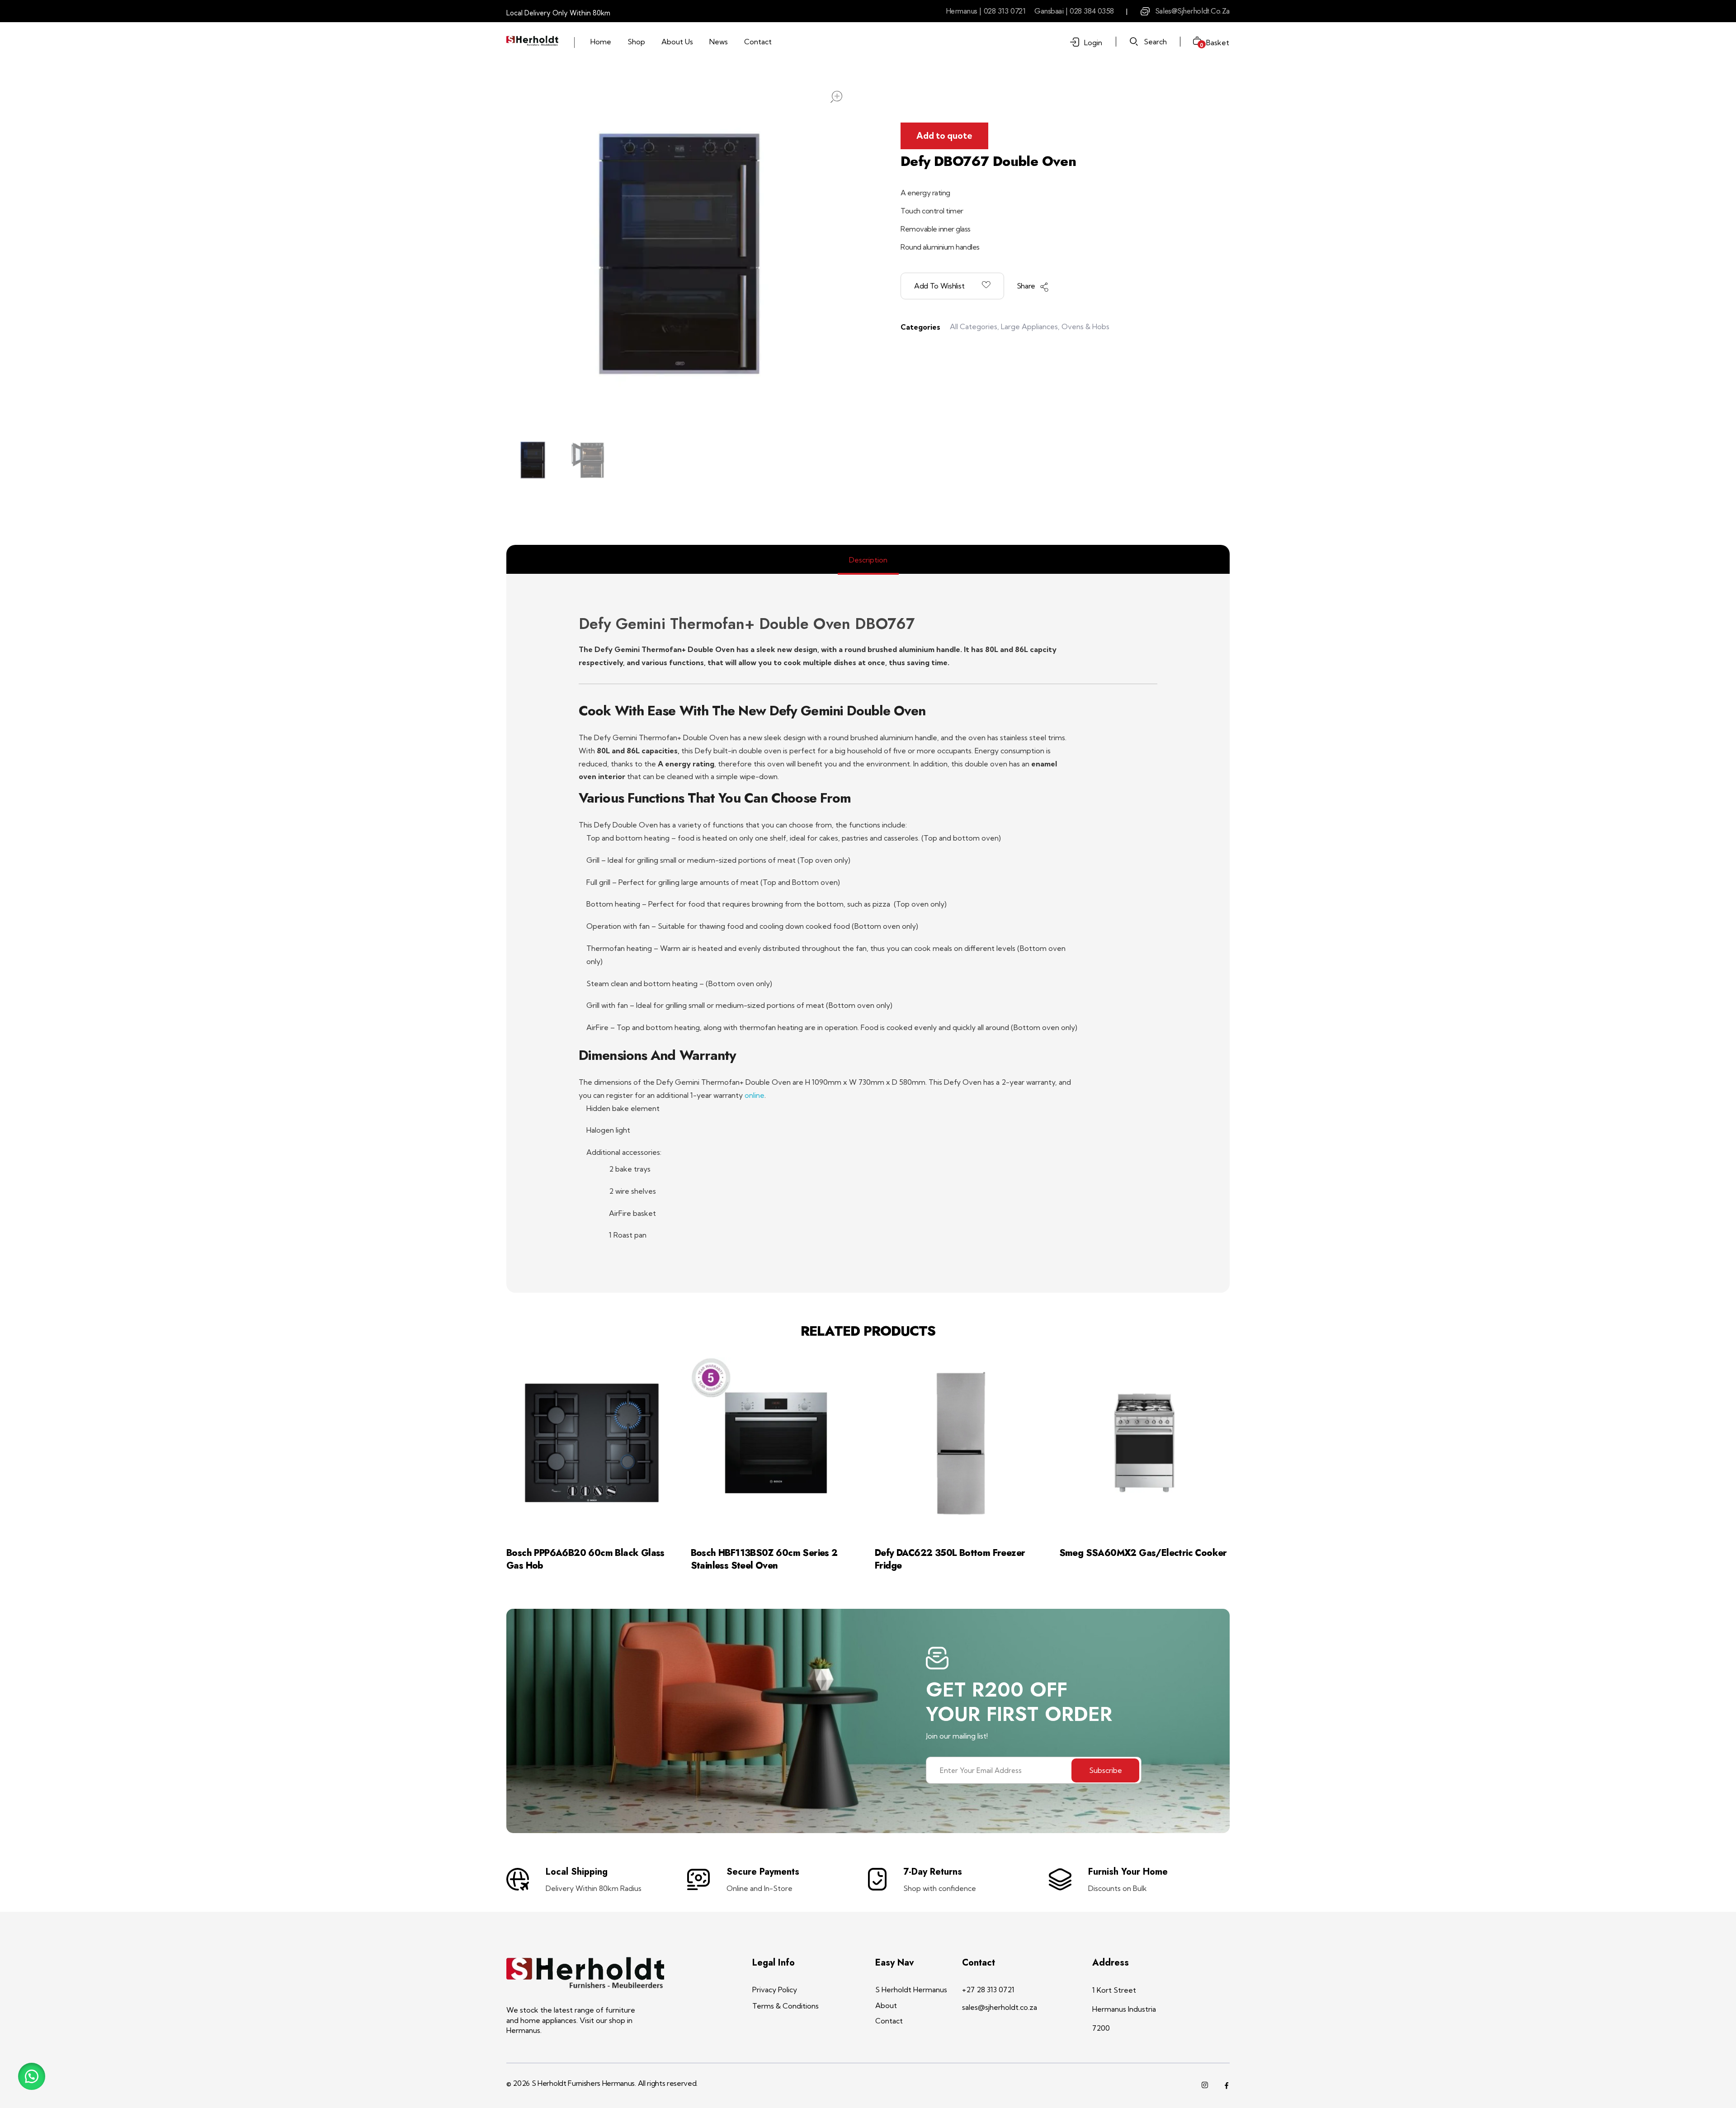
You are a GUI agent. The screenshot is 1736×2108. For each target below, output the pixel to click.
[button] (32, 2076)
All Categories (974, 326)
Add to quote (944, 136)
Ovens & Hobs (1085, 326)
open (836, 97)
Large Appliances (1029, 326)
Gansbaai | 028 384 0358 (1074, 11)
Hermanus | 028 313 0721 (986, 11)
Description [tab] (868, 560)
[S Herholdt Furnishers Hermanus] (532, 41)
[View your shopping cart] (1194, 42)
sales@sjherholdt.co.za (1192, 11)
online (755, 1095)
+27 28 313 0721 (988, 1990)
